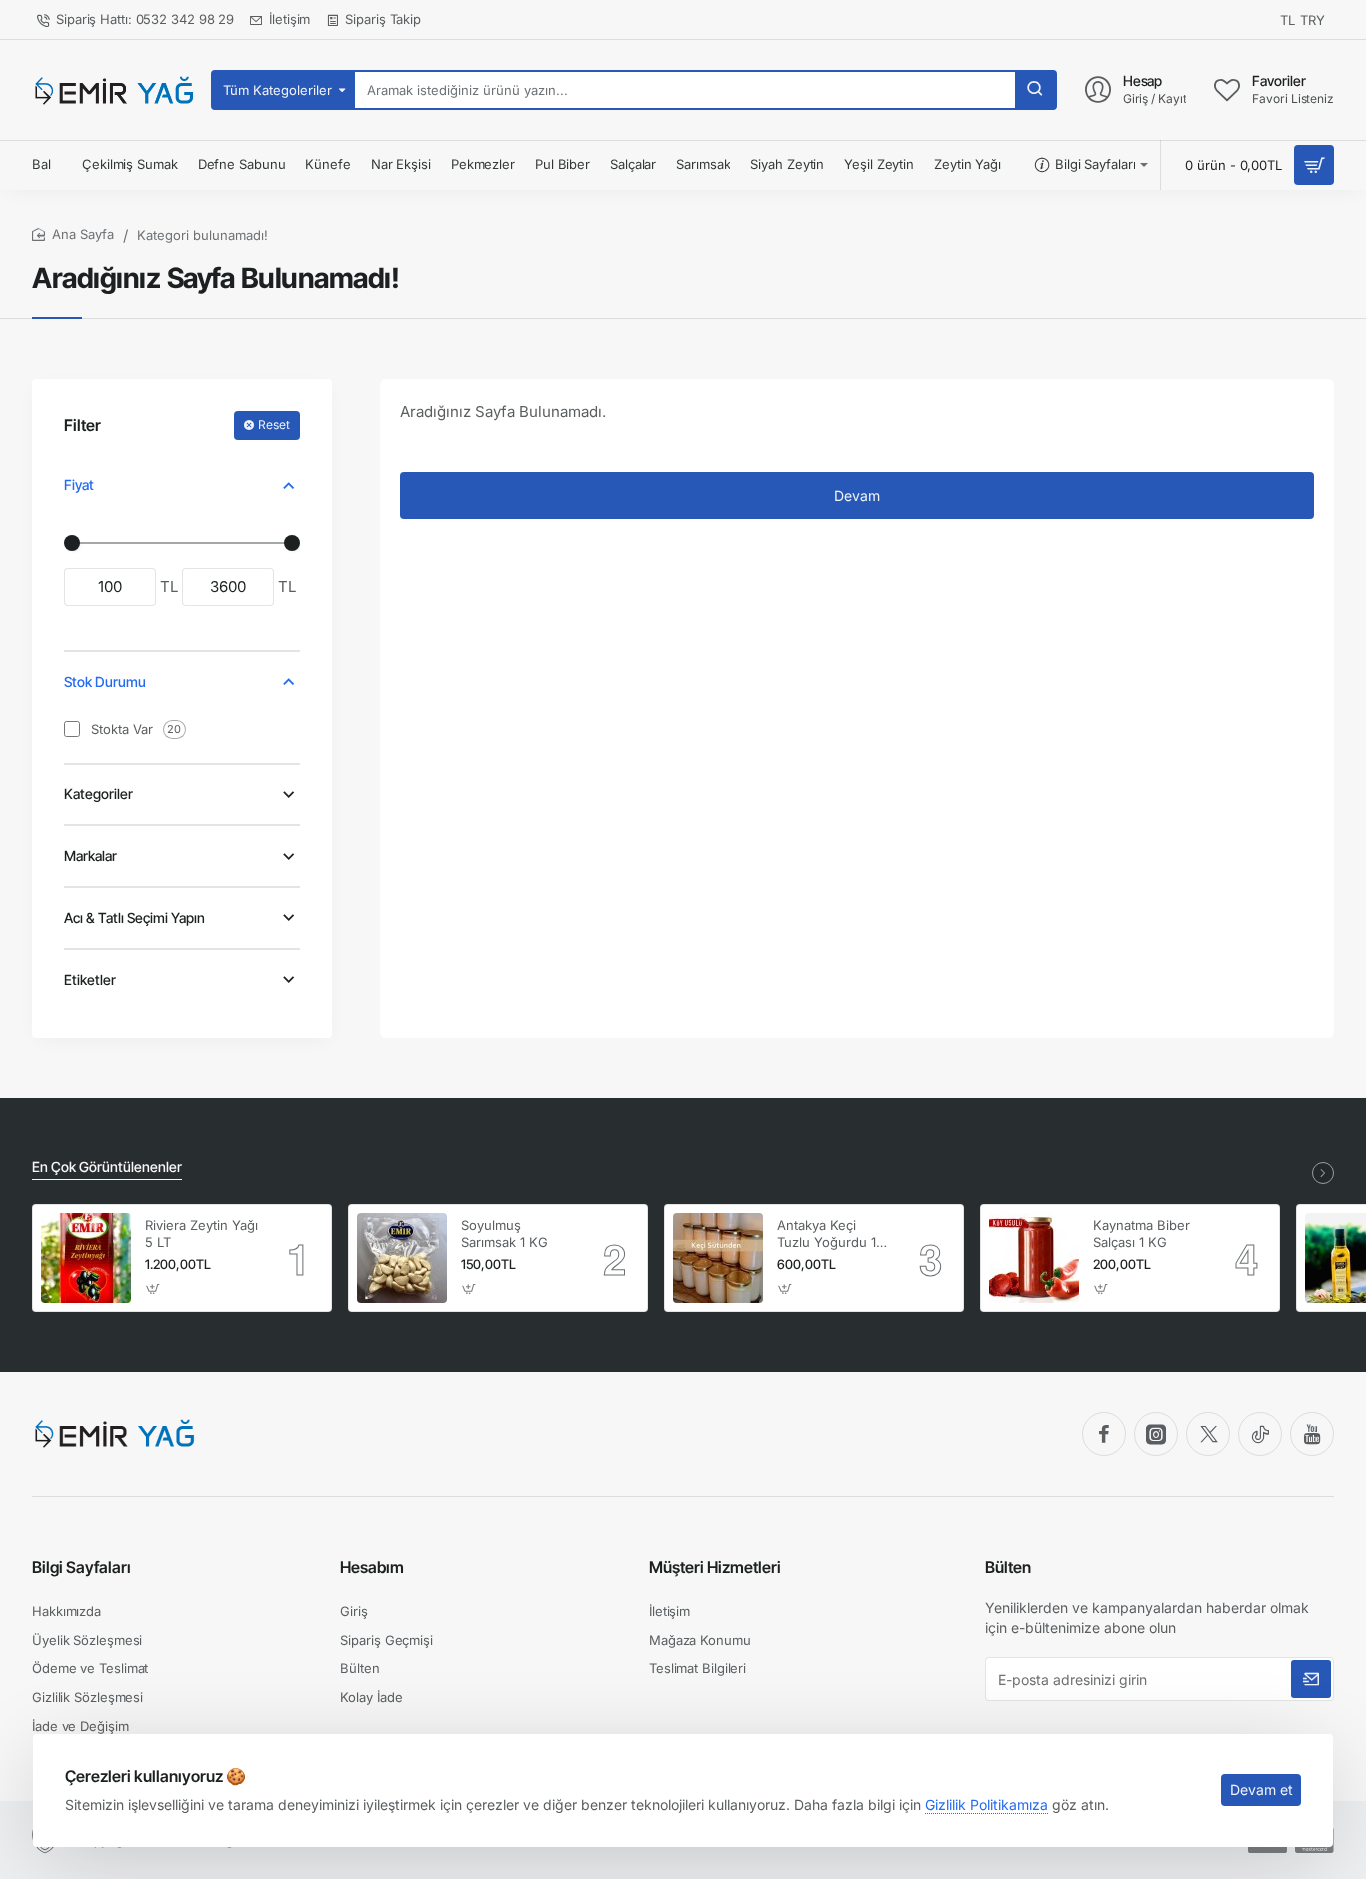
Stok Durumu (105, 681)
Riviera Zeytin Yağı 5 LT (201, 1233)
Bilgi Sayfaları (81, 1567)
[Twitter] (1208, 1434)
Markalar (90, 855)
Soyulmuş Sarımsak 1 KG (504, 1233)
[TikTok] (1260, 1434)
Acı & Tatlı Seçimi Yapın (134, 917)
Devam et (1261, 1789)
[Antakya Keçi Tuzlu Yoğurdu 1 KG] (718, 1258)
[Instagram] (1156, 1434)
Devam (857, 495)
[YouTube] (1312, 1434)
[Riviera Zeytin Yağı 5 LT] (86, 1258)
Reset (274, 424)
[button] (153, 1288)
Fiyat (79, 484)
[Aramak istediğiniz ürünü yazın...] (1035, 90)
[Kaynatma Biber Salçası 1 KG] (1034, 1258)
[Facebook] (1104, 1434)
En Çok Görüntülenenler (107, 1166)
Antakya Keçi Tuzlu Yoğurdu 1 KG (826, 1234)
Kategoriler (98, 793)
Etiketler (90, 979)
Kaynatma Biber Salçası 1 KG (1141, 1233)
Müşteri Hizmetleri (715, 1567)
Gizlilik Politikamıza (986, 1804)
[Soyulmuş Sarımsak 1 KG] (402, 1258)
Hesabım (372, 1567)
